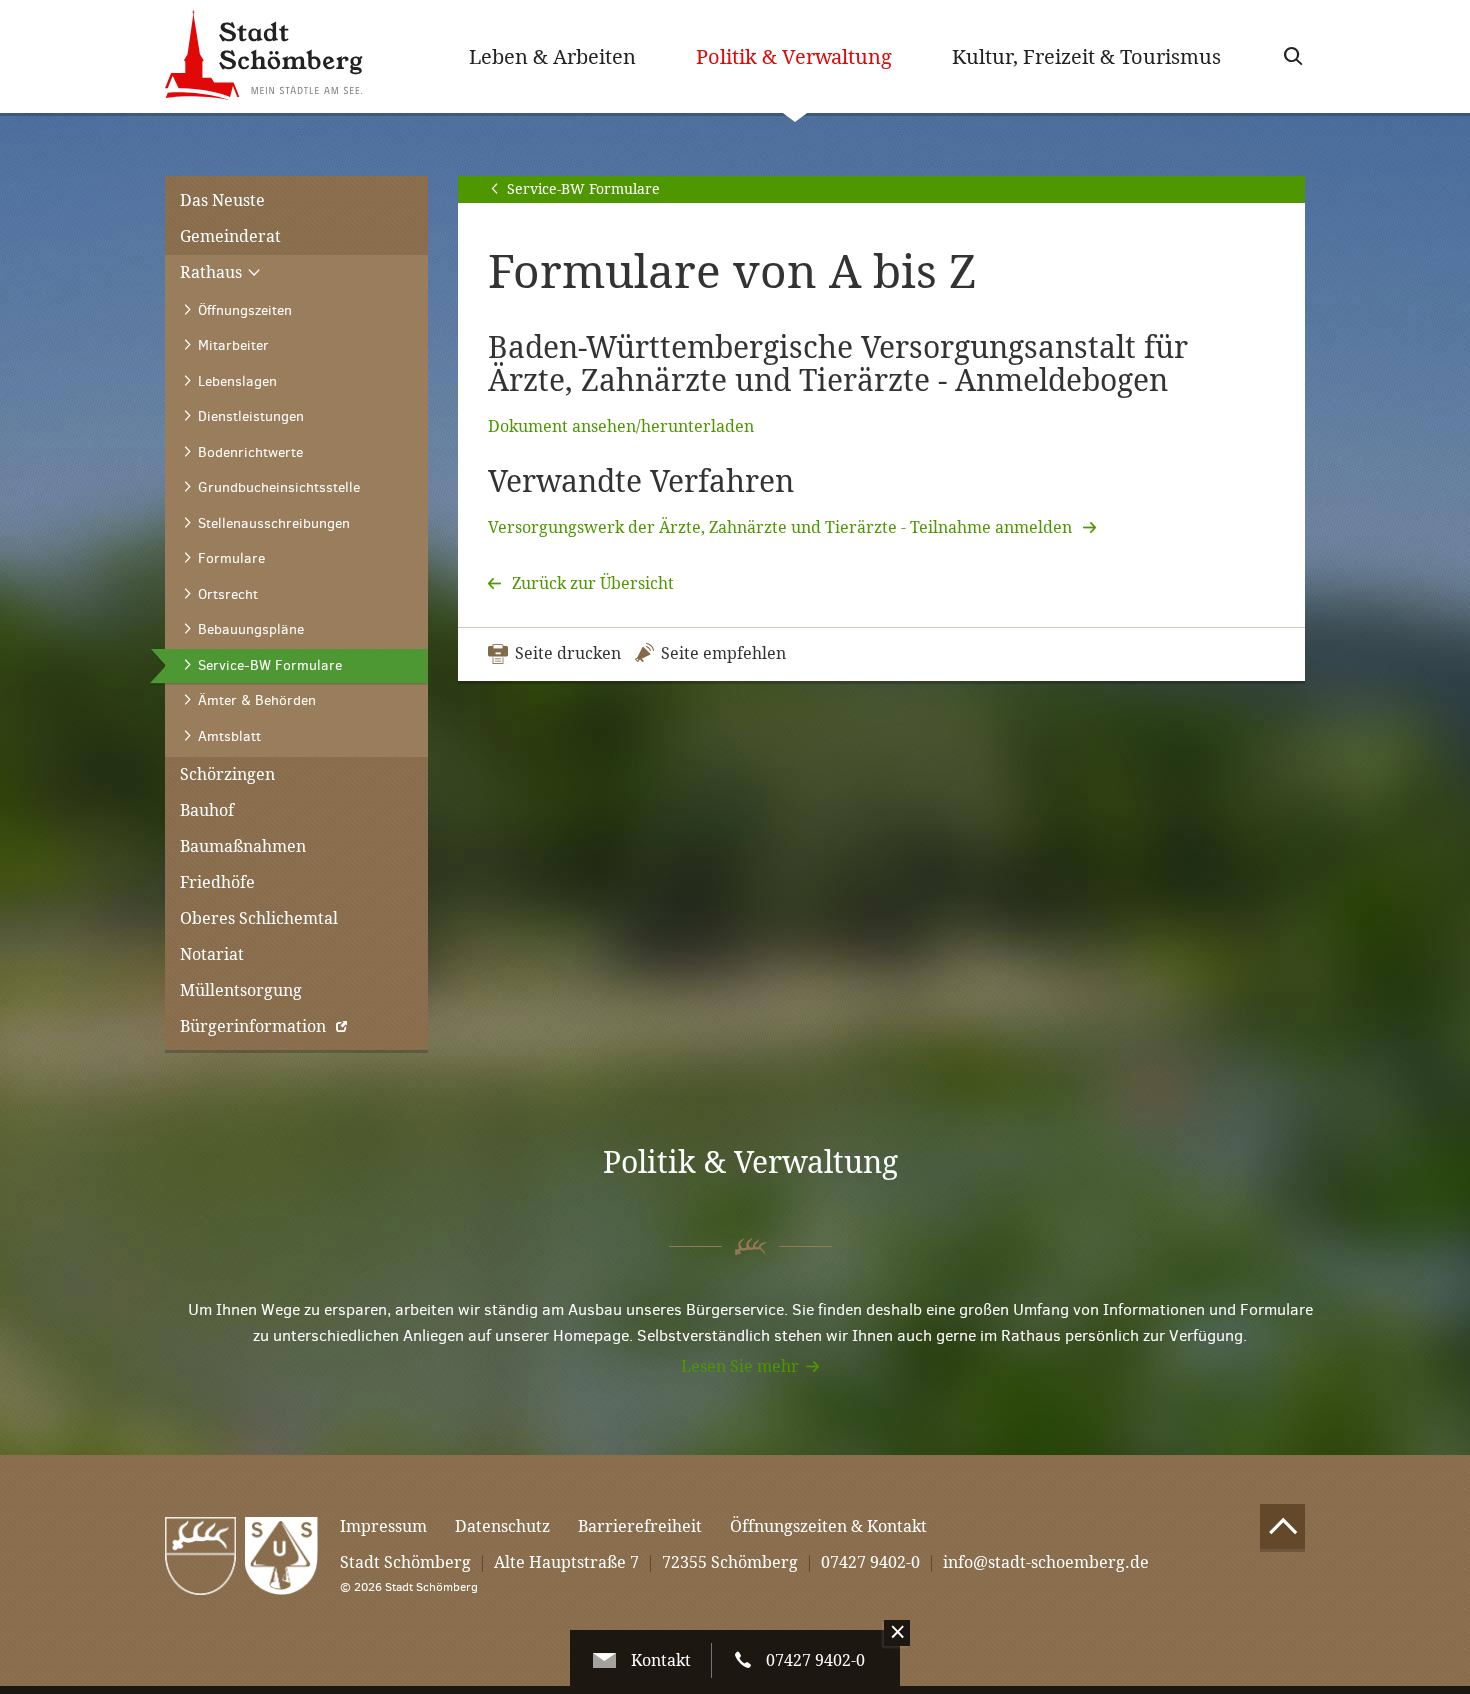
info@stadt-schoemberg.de (1046, 1562)
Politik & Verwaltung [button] (809, 56)
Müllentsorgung (241, 990)
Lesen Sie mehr (740, 1366)
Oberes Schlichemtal (259, 918)
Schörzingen (227, 774)
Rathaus (213, 272)
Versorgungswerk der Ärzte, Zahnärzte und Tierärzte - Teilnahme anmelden (782, 527)
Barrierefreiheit (640, 1526)
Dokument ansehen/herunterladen (621, 426)
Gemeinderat (230, 236)
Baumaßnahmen (243, 846)
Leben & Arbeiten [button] (552, 57)
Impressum (383, 1526)
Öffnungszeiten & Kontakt (828, 1526)
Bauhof (207, 810)
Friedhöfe (217, 882)
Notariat (212, 954)
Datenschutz (502, 1526)
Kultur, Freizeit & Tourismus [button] (1086, 57)
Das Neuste (222, 200)
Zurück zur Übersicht (591, 583)
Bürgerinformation (253, 1026)
